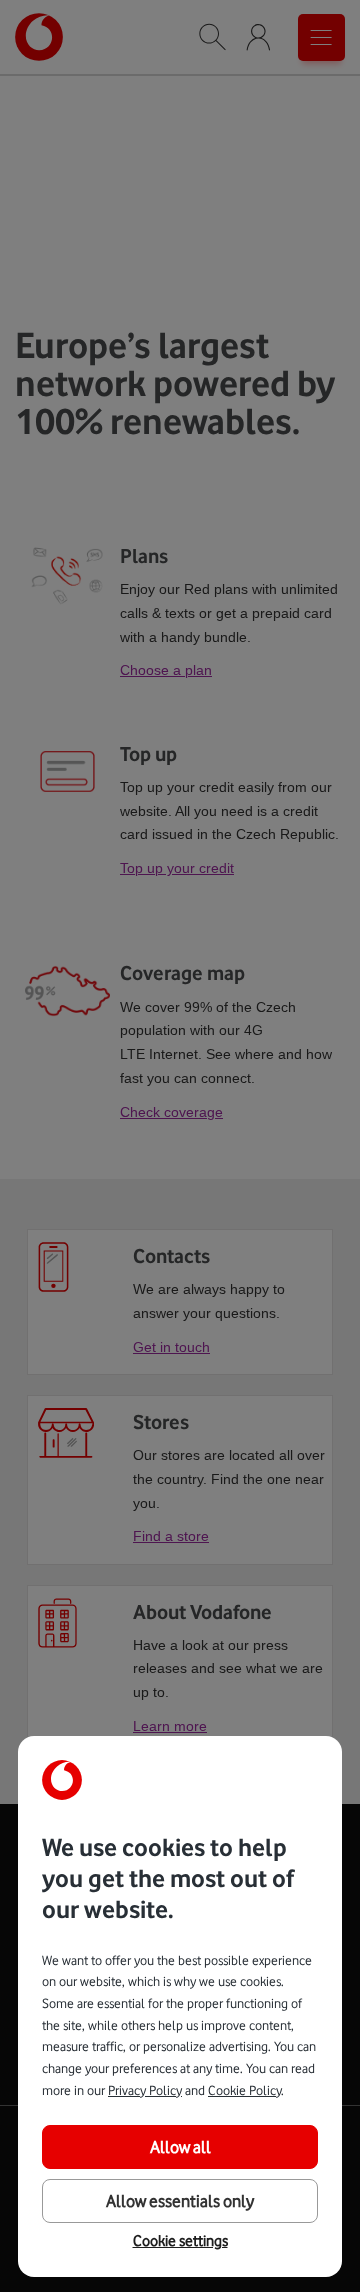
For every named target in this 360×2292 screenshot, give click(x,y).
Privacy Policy (145, 2090)
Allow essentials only (180, 2201)
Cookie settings (180, 2241)
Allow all (180, 2147)
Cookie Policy (244, 2090)
